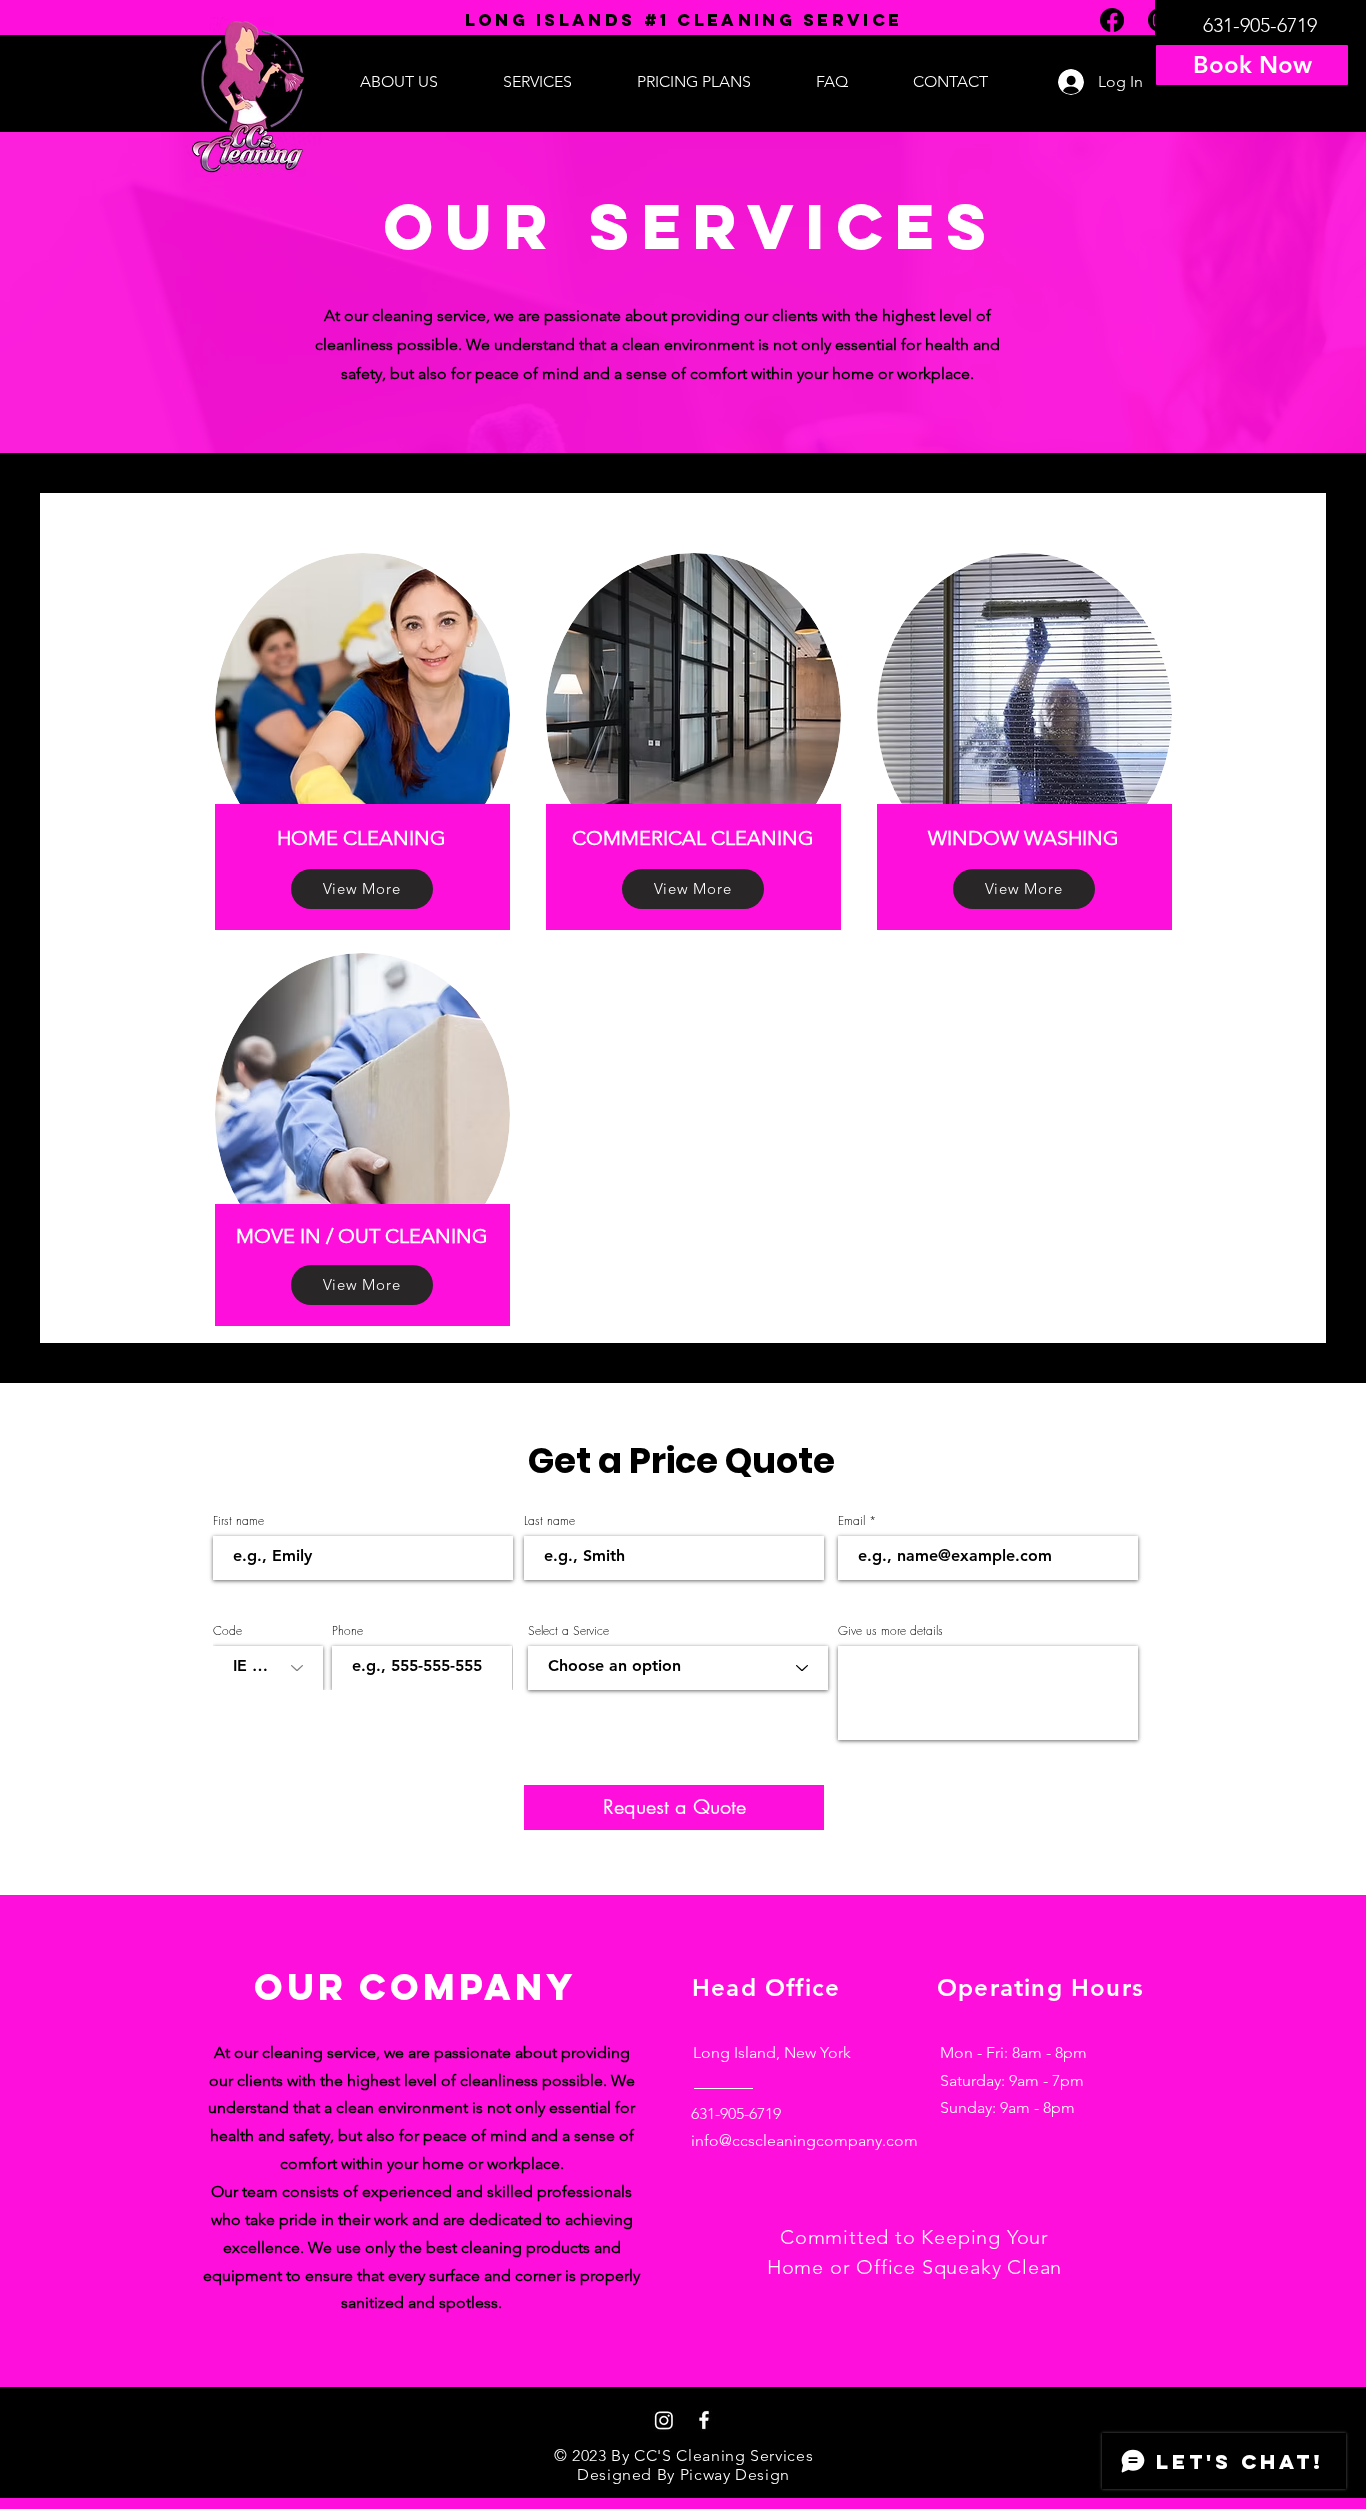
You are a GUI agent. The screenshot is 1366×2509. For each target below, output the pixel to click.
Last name (549, 1521)
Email (851, 1521)
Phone (347, 1631)
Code (227, 1631)
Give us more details (890, 1631)
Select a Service (568, 1631)
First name (238, 1521)
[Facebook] (704, 2420)
